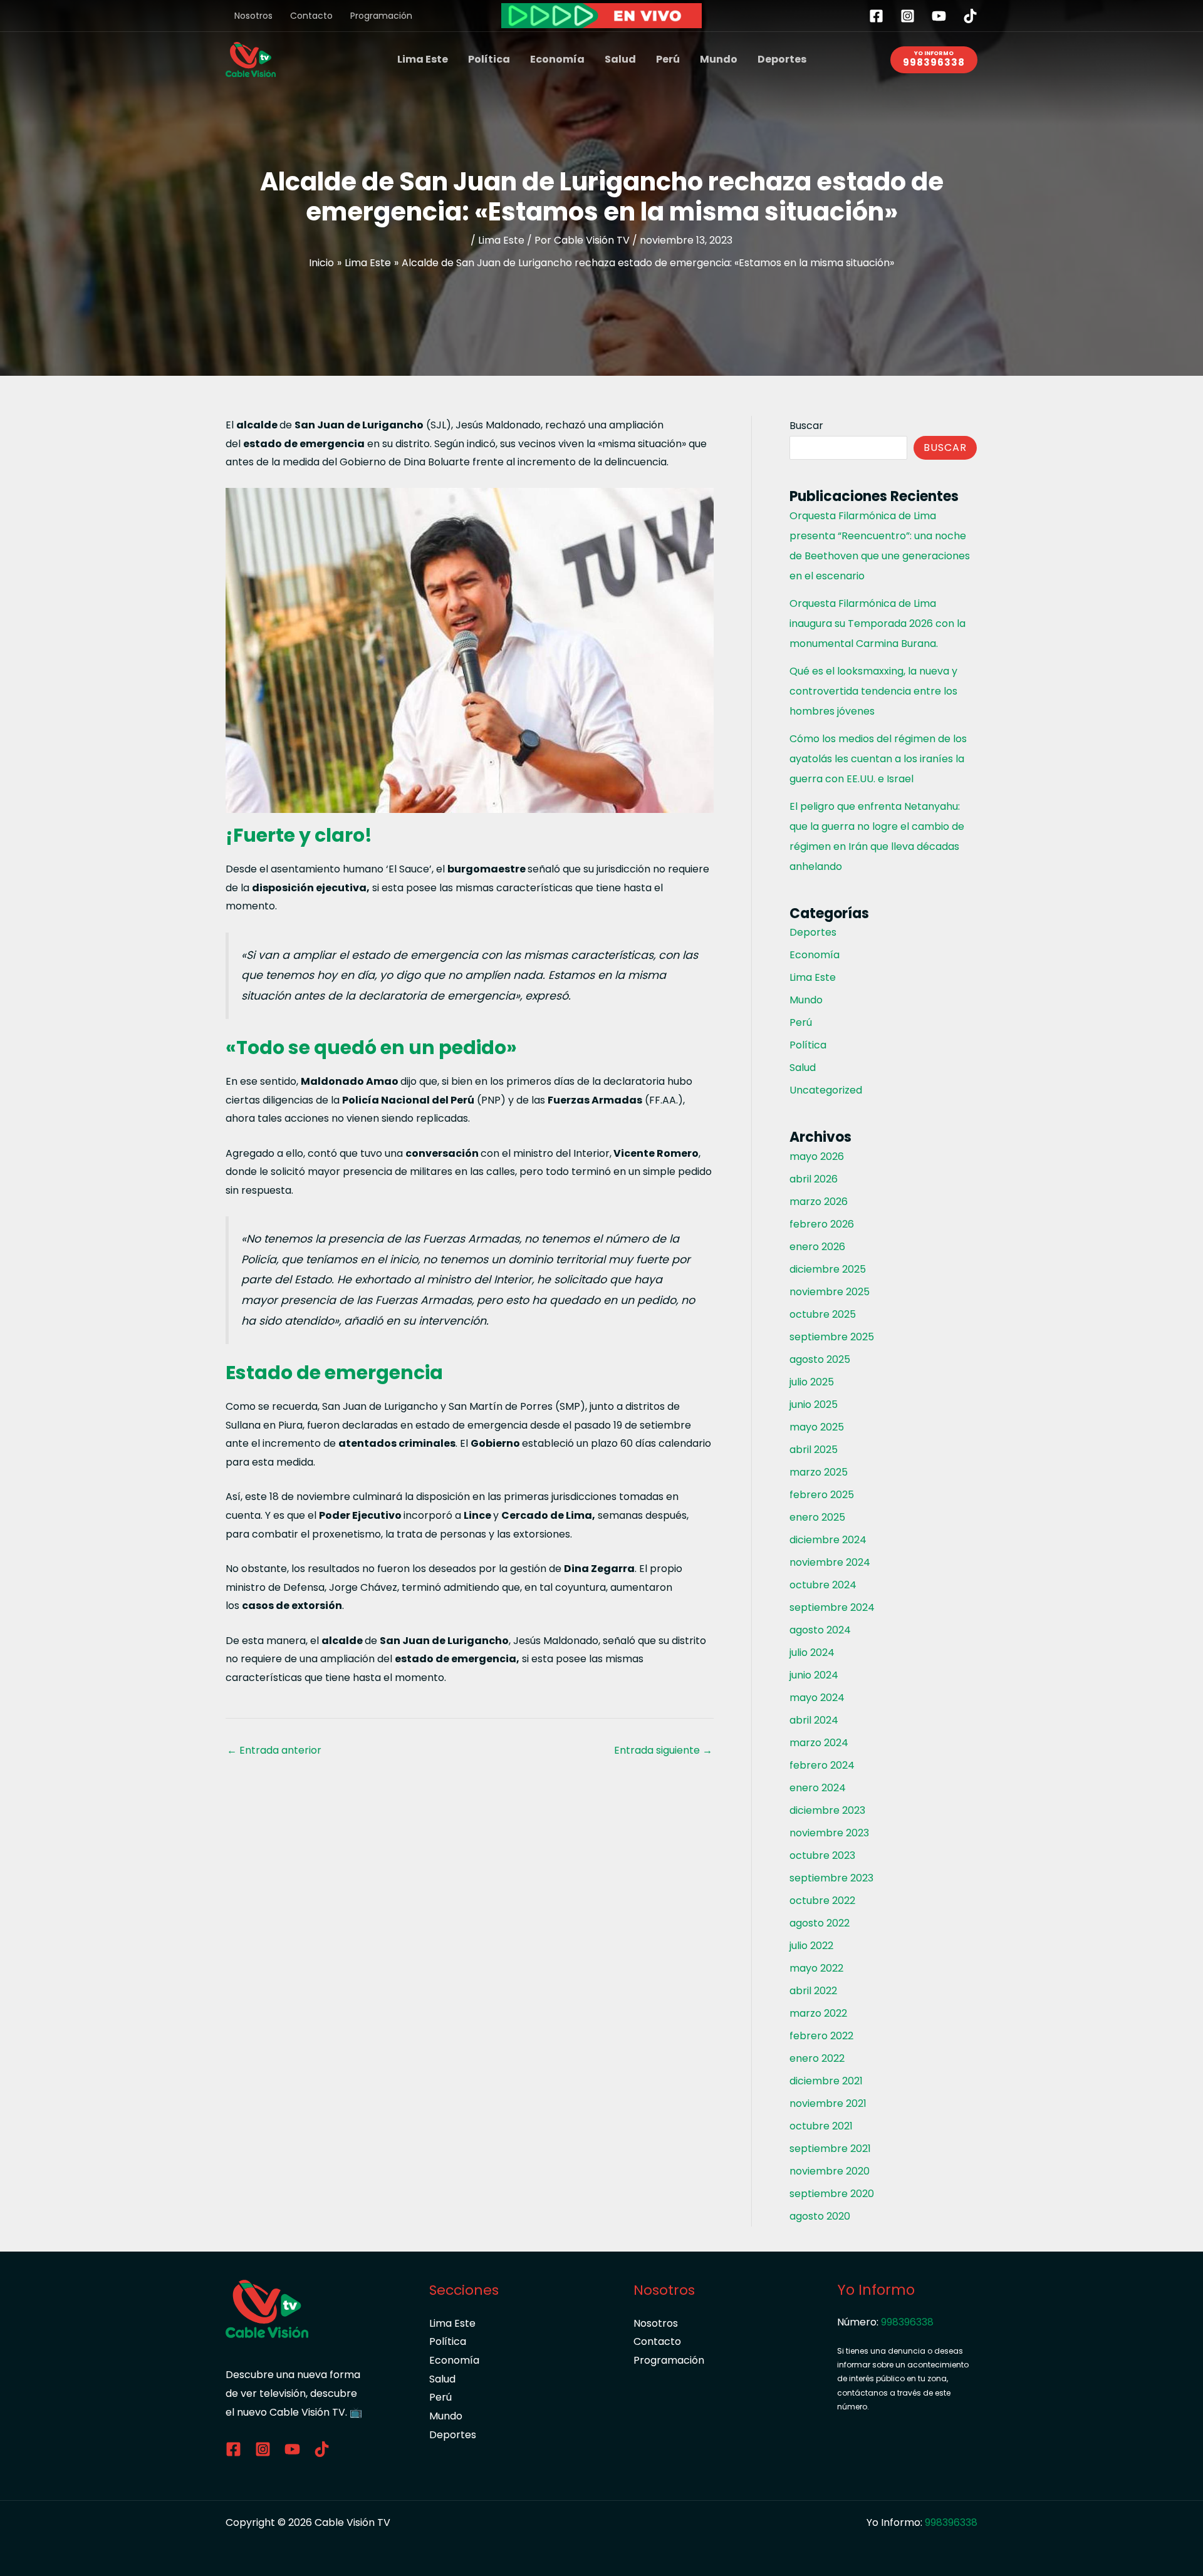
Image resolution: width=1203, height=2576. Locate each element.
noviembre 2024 (830, 1562)
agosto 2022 (820, 1923)
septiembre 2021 (830, 2149)
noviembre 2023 (829, 1833)
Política (489, 59)
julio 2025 (812, 1382)
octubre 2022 (822, 1901)
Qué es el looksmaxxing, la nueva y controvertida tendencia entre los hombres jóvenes (873, 691)
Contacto (311, 16)
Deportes (782, 59)
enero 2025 (817, 1517)
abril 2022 (813, 1991)
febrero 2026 (822, 1224)
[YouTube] (939, 16)
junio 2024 (814, 1675)
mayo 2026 (817, 1156)
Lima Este (423, 59)
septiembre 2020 (832, 2194)
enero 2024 (818, 1788)
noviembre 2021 (828, 2103)
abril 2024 (814, 1720)
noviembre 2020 (830, 2171)
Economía (557, 59)
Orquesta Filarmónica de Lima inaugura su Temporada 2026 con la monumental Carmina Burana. (878, 623)
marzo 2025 (819, 1472)
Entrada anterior (274, 1750)
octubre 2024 (823, 1585)
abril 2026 (814, 1179)
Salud (620, 59)
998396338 (907, 2322)
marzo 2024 (819, 1743)
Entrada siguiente (663, 1750)
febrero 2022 (821, 2036)
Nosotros (253, 16)
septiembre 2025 (832, 1337)
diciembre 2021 (826, 2081)
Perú (668, 59)
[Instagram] (908, 16)
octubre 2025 (823, 1314)
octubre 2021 (821, 2126)
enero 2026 (817, 1247)
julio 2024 (812, 1653)
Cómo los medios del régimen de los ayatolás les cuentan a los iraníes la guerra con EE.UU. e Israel (878, 759)
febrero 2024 (822, 1765)
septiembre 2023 (831, 1878)
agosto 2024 (820, 1630)
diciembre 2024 (828, 1540)
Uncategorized (826, 1090)
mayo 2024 (817, 1698)
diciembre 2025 (828, 1269)
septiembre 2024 (832, 1607)
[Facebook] (876, 16)
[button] (934, 60)
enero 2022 (817, 2058)
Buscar (806, 426)
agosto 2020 (820, 2216)
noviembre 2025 (830, 1292)
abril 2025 (814, 1450)
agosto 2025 (820, 1359)
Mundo (719, 59)
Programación (381, 16)
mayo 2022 (816, 1968)
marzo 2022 (818, 2013)
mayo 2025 (817, 1427)
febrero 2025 (822, 1495)
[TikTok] (970, 16)
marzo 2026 (819, 1202)
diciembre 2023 (827, 1810)
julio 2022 (811, 1946)
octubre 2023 (822, 1855)
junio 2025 (814, 1404)
